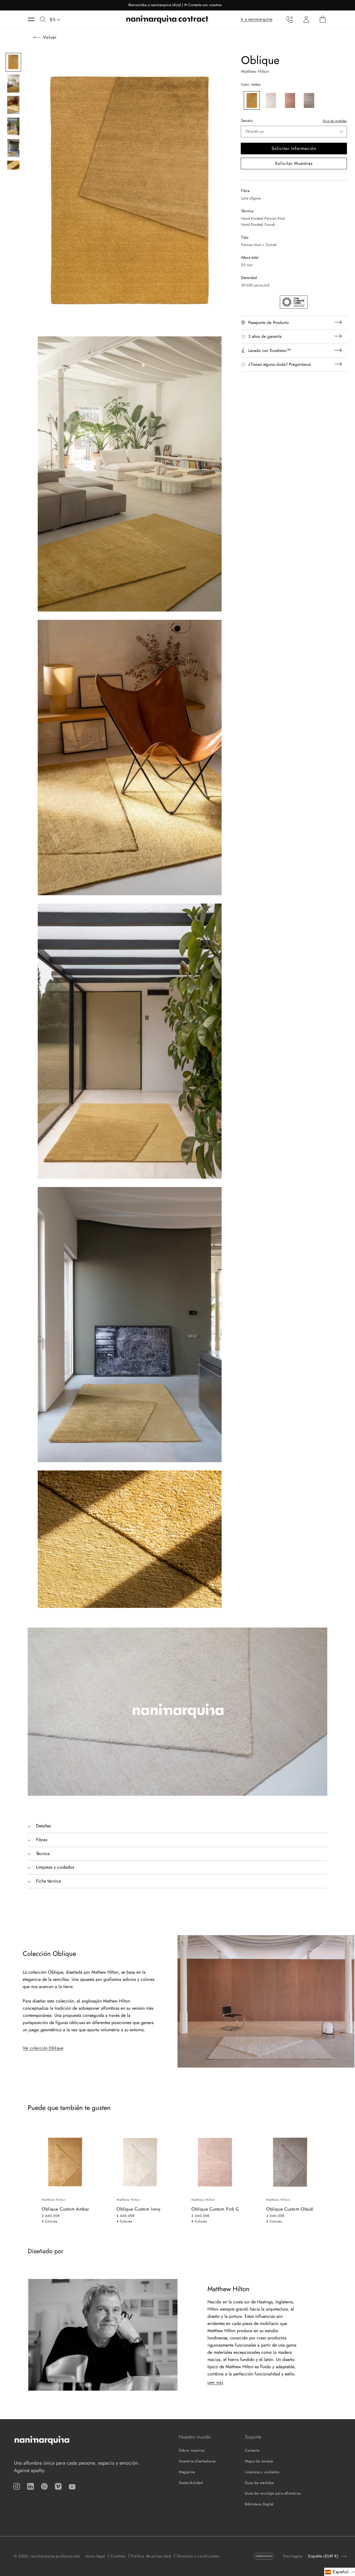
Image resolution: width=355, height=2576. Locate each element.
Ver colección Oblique (43, 2048)
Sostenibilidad (191, 2483)
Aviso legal (95, 2556)
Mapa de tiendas (259, 2461)
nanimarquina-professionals (55, 2556)
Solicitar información (294, 148)
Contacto (252, 2450)
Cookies (118, 2556)
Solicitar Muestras (294, 163)
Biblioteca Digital (259, 2504)
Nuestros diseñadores (197, 2461)
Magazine (187, 2472)
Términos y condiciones (198, 2556)
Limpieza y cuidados (262, 2472)
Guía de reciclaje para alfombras (273, 2493)
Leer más (215, 2382)
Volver (50, 37)
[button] (34, 19)
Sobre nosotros (192, 2450)
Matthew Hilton (255, 71)
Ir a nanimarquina (257, 19)
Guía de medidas (335, 121)
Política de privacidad (151, 2556)
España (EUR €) (323, 2556)
